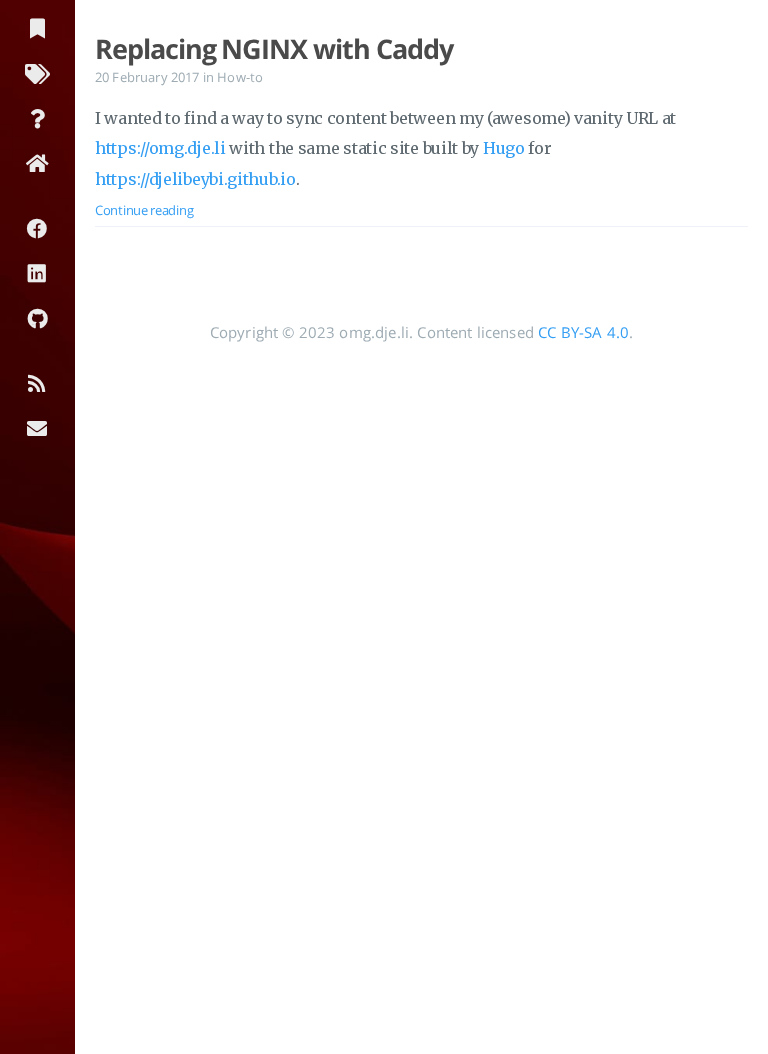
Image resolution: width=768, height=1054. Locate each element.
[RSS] (37, 382)
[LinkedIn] (37, 272)
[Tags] (37, 72)
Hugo (504, 148)
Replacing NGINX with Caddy (273, 49)
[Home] (37, 162)
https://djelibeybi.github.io (195, 179)
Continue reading (144, 210)
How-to (240, 77)
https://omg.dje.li (160, 148)
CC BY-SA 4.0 (583, 332)
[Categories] (37, 27)
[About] (37, 117)
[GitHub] (37, 317)
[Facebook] (37, 227)
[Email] (37, 427)
